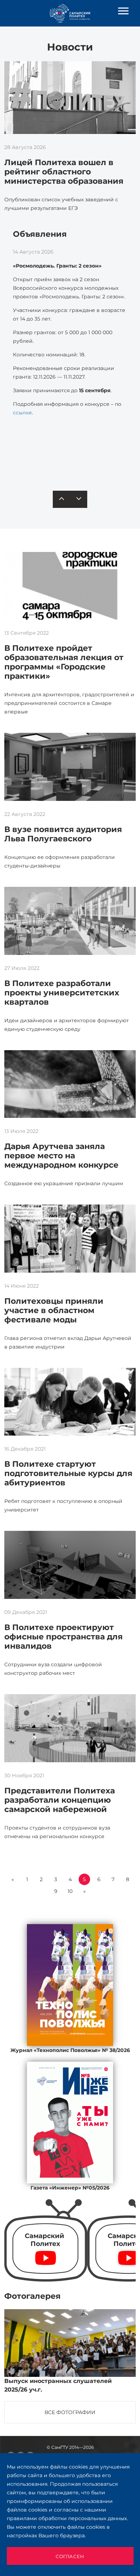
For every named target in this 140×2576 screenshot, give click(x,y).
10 (70, 1891)
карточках (67, 453)
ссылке (22, 413)
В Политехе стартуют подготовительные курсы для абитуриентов (68, 1473)
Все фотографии (70, 2412)
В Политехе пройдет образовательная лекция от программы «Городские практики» (64, 662)
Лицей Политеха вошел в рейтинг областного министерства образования (64, 172)
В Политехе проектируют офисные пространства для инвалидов (64, 1637)
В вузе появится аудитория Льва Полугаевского (63, 834)
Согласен (70, 2556)
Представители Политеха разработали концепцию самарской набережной (60, 1800)
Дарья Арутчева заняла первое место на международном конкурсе (61, 1156)
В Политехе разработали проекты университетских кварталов (62, 993)
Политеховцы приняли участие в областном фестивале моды (54, 1310)
